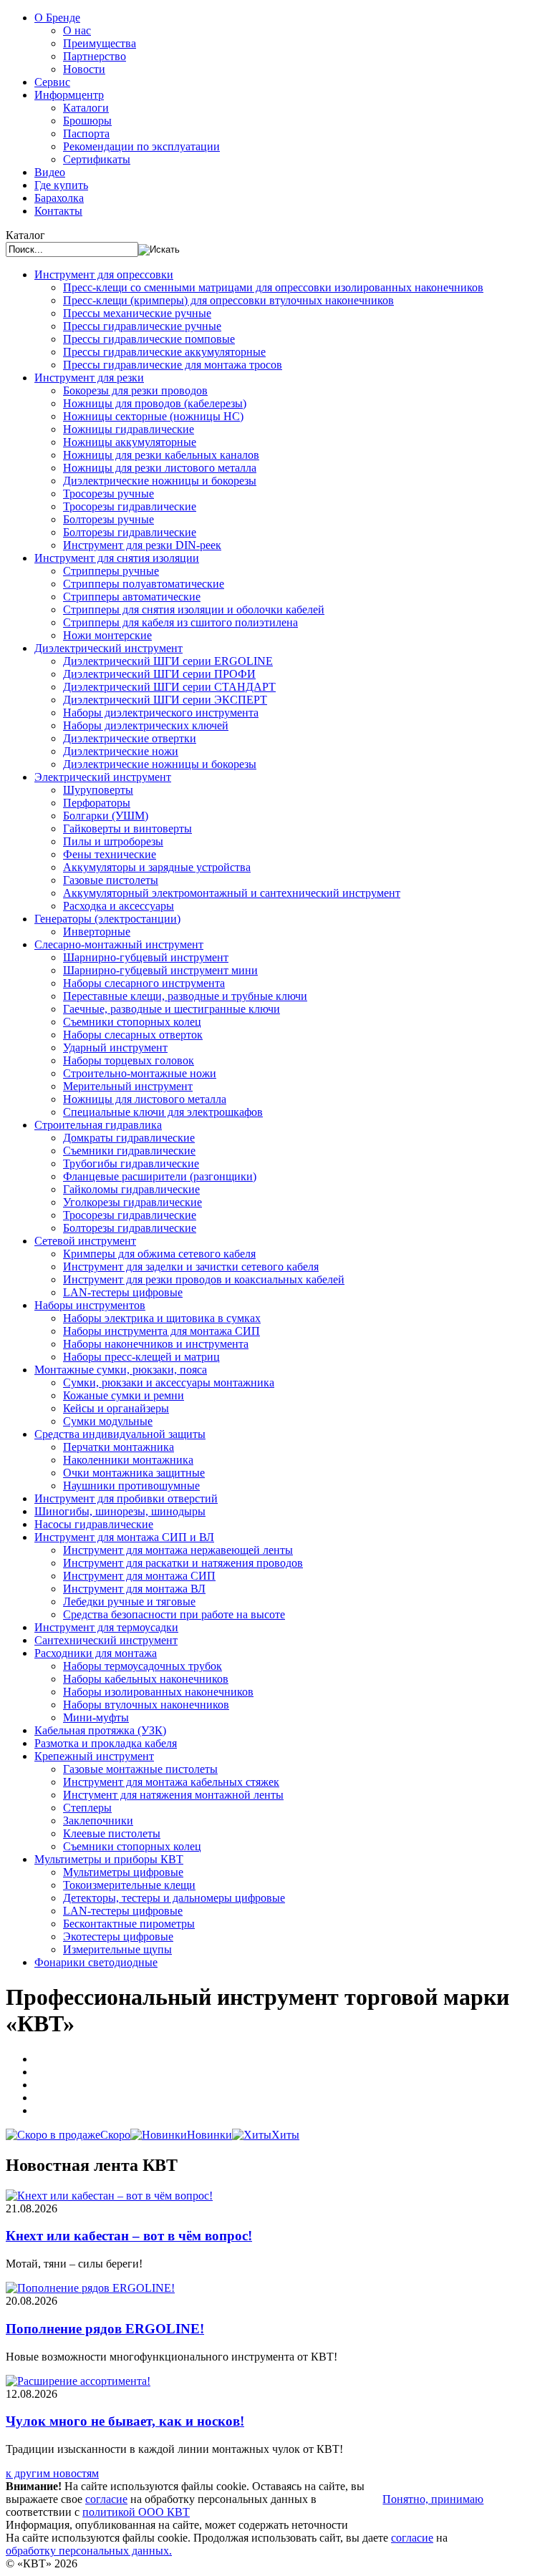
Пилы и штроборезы (113, 841)
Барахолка (59, 198)
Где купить (61, 185)
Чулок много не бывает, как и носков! (125, 2421)
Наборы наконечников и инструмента (156, 1344)
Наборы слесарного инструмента (144, 983)
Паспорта (86, 133)
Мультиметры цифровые (123, 1872)
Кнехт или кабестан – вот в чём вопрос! (129, 2236)
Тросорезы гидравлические (130, 506)
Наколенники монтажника (128, 1460)
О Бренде (57, 18)
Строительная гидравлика (98, 1125)
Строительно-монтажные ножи (140, 1073)
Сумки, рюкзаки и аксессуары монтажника (169, 1382)
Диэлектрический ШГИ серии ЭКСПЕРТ (165, 700)
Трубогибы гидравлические (131, 1163)
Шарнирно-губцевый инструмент (146, 957)
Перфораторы (97, 803)
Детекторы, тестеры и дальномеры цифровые (174, 1898)
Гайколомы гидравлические (131, 1189)
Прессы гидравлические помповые (149, 339)
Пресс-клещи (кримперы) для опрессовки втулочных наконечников (228, 300)
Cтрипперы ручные (111, 571)
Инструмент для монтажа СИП (139, 1576)
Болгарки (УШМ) (106, 816)
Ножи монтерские (107, 635)
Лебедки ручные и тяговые (129, 1602)
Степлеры (87, 1808)
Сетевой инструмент (85, 1241)
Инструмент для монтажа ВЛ (134, 1589)
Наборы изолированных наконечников (158, 1692)
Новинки (209, 2135)
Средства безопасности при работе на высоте (174, 1614)
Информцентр (69, 95)
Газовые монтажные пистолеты (140, 1769)
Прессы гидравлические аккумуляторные (164, 352)
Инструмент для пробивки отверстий (126, 1498)
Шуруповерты (98, 790)
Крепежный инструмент (94, 1756)
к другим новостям (52, 2473)
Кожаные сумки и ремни (124, 1395)
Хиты (285, 2135)
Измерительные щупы (117, 1949)
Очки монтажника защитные (134, 1473)
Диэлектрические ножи (121, 751)
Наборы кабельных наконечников (146, 1679)
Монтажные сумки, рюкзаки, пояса (121, 1370)
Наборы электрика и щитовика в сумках (162, 1318)
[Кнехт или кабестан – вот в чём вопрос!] (109, 2196)
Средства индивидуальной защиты (120, 1434)
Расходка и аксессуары (119, 906)
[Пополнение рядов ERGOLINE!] (90, 2288)
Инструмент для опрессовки (104, 274)
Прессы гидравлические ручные (142, 326)
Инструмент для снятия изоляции (117, 558)
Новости (84, 69)
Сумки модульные (108, 1421)
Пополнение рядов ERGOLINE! (105, 2329)
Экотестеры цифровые (118, 1936)
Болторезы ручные (108, 519)
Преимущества (100, 43)
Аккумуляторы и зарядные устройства (157, 867)
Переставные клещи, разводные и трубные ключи (185, 996)
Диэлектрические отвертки (130, 738)
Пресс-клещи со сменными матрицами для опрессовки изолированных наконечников (273, 287)
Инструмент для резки (89, 378)
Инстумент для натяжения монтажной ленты (173, 1795)
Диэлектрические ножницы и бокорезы (160, 481)
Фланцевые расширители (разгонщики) (160, 1176)
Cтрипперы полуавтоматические (144, 584)
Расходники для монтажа (96, 1653)
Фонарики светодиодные (96, 1962)
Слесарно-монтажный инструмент (119, 944)
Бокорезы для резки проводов (135, 390)
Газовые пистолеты (111, 880)
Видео (50, 172)
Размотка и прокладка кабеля (106, 1743)
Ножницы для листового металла (145, 1099)
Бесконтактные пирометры (129, 1924)
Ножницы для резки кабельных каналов (161, 455)
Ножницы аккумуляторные (130, 442)
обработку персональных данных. (89, 2551)
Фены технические (110, 854)
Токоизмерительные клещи (129, 1885)
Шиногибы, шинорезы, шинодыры (120, 1511)
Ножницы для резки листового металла (160, 468)
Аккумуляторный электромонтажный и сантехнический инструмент (232, 893)
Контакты (58, 211)
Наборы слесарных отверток (133, 1035)
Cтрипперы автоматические (132, 597)
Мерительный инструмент (128, 1086)
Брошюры (87, 121)
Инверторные (97, 932)
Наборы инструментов (90, 1305)
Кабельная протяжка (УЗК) (100, 1730)
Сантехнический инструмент (106, 1640)
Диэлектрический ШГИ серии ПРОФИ (159, 674)
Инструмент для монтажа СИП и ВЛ (124, 1537)
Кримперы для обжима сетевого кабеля (159, 1254)
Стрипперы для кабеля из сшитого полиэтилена (180, 622)
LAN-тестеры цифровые (123, 1292)
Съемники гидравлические (129, 1151)
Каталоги (86, 108)
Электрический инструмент (103, 777)
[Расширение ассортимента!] (78, 2381)
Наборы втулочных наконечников (146, 1705)
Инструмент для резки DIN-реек (142, 545)
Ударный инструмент (115, 1048)
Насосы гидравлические (94, 1524)
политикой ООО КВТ (136, 2512)
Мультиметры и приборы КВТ (109, 1859)
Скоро (115, 2135)
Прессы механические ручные (137, 313)
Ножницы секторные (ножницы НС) (153, 416)
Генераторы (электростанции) (107, 919)
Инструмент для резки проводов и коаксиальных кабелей (204, 1279)
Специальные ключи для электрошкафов (163, 1112)
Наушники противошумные (131, 1486)
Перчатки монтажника (119, 1447)
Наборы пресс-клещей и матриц (141, 1357)
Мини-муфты (96, 1717)
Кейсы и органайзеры (116, 1408)
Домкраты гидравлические (129, 1138)
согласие (106, 2499)
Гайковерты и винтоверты (127, 828)
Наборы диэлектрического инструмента (161, 713)
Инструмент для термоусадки (106, 1627)
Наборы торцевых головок (129, 1060)
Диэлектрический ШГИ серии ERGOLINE (168, 661)
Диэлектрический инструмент (108, 648)
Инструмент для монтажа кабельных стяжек (171, 1782)
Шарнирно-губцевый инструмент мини (160, 970)
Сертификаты (97, 159)
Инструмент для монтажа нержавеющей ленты (178, 1550)
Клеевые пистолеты (112, 1833)
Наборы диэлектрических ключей (146, 725)
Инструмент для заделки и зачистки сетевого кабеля (191, 1267)
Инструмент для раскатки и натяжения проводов (183, 1563)
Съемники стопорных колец (132, 1022)
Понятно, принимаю (433, 2499)
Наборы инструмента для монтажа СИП (161, 1331)
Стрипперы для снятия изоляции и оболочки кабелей (194, 609)
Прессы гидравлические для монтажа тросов (173, 365)
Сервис (52, 82)
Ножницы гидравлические (129, 429)
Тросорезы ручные (108, 494)
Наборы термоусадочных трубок (143, 1666)
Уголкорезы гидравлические (132, 1202)
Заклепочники (98, 1821)
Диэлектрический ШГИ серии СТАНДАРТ (169, 687)
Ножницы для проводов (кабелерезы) (155, 403)
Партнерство (95, 56)
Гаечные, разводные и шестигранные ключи (172, 1009)
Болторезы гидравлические (130, 532)
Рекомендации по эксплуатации (141, 146)
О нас (77, 30)
